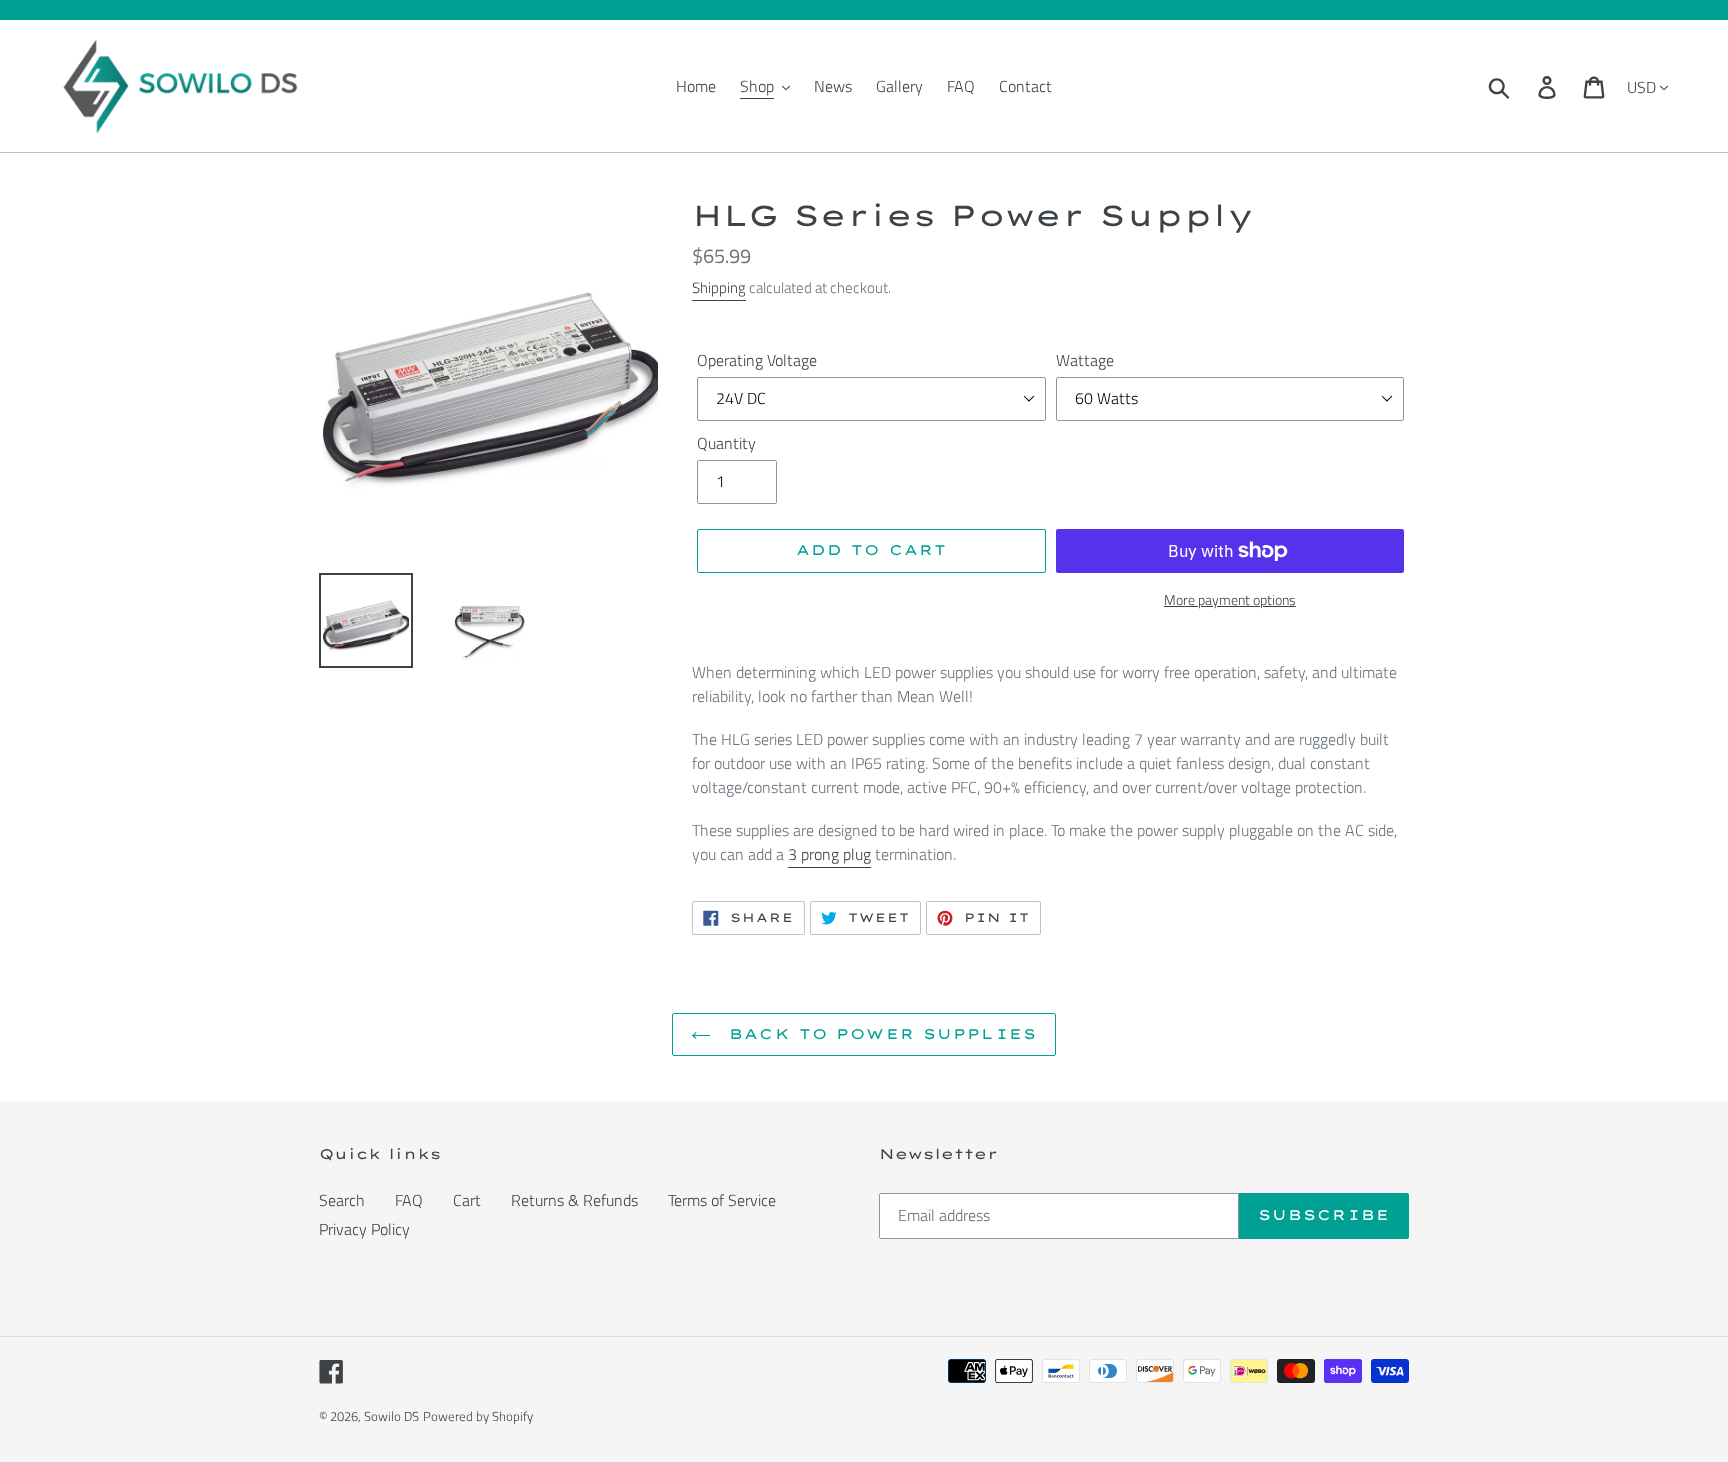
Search (342, 1200)
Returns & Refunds (574, 1200)
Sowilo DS (391, 1416)
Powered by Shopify (478, 1416)
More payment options (1230, 599)
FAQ (409, 1200)
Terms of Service (722, 1200)
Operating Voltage (757, 360)
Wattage (1085, 360)
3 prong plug (829, 854)
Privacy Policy (364, 1229)
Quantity (726, 443)
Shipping (719, 287)
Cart (467, 1200)
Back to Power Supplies (879, 1034)
